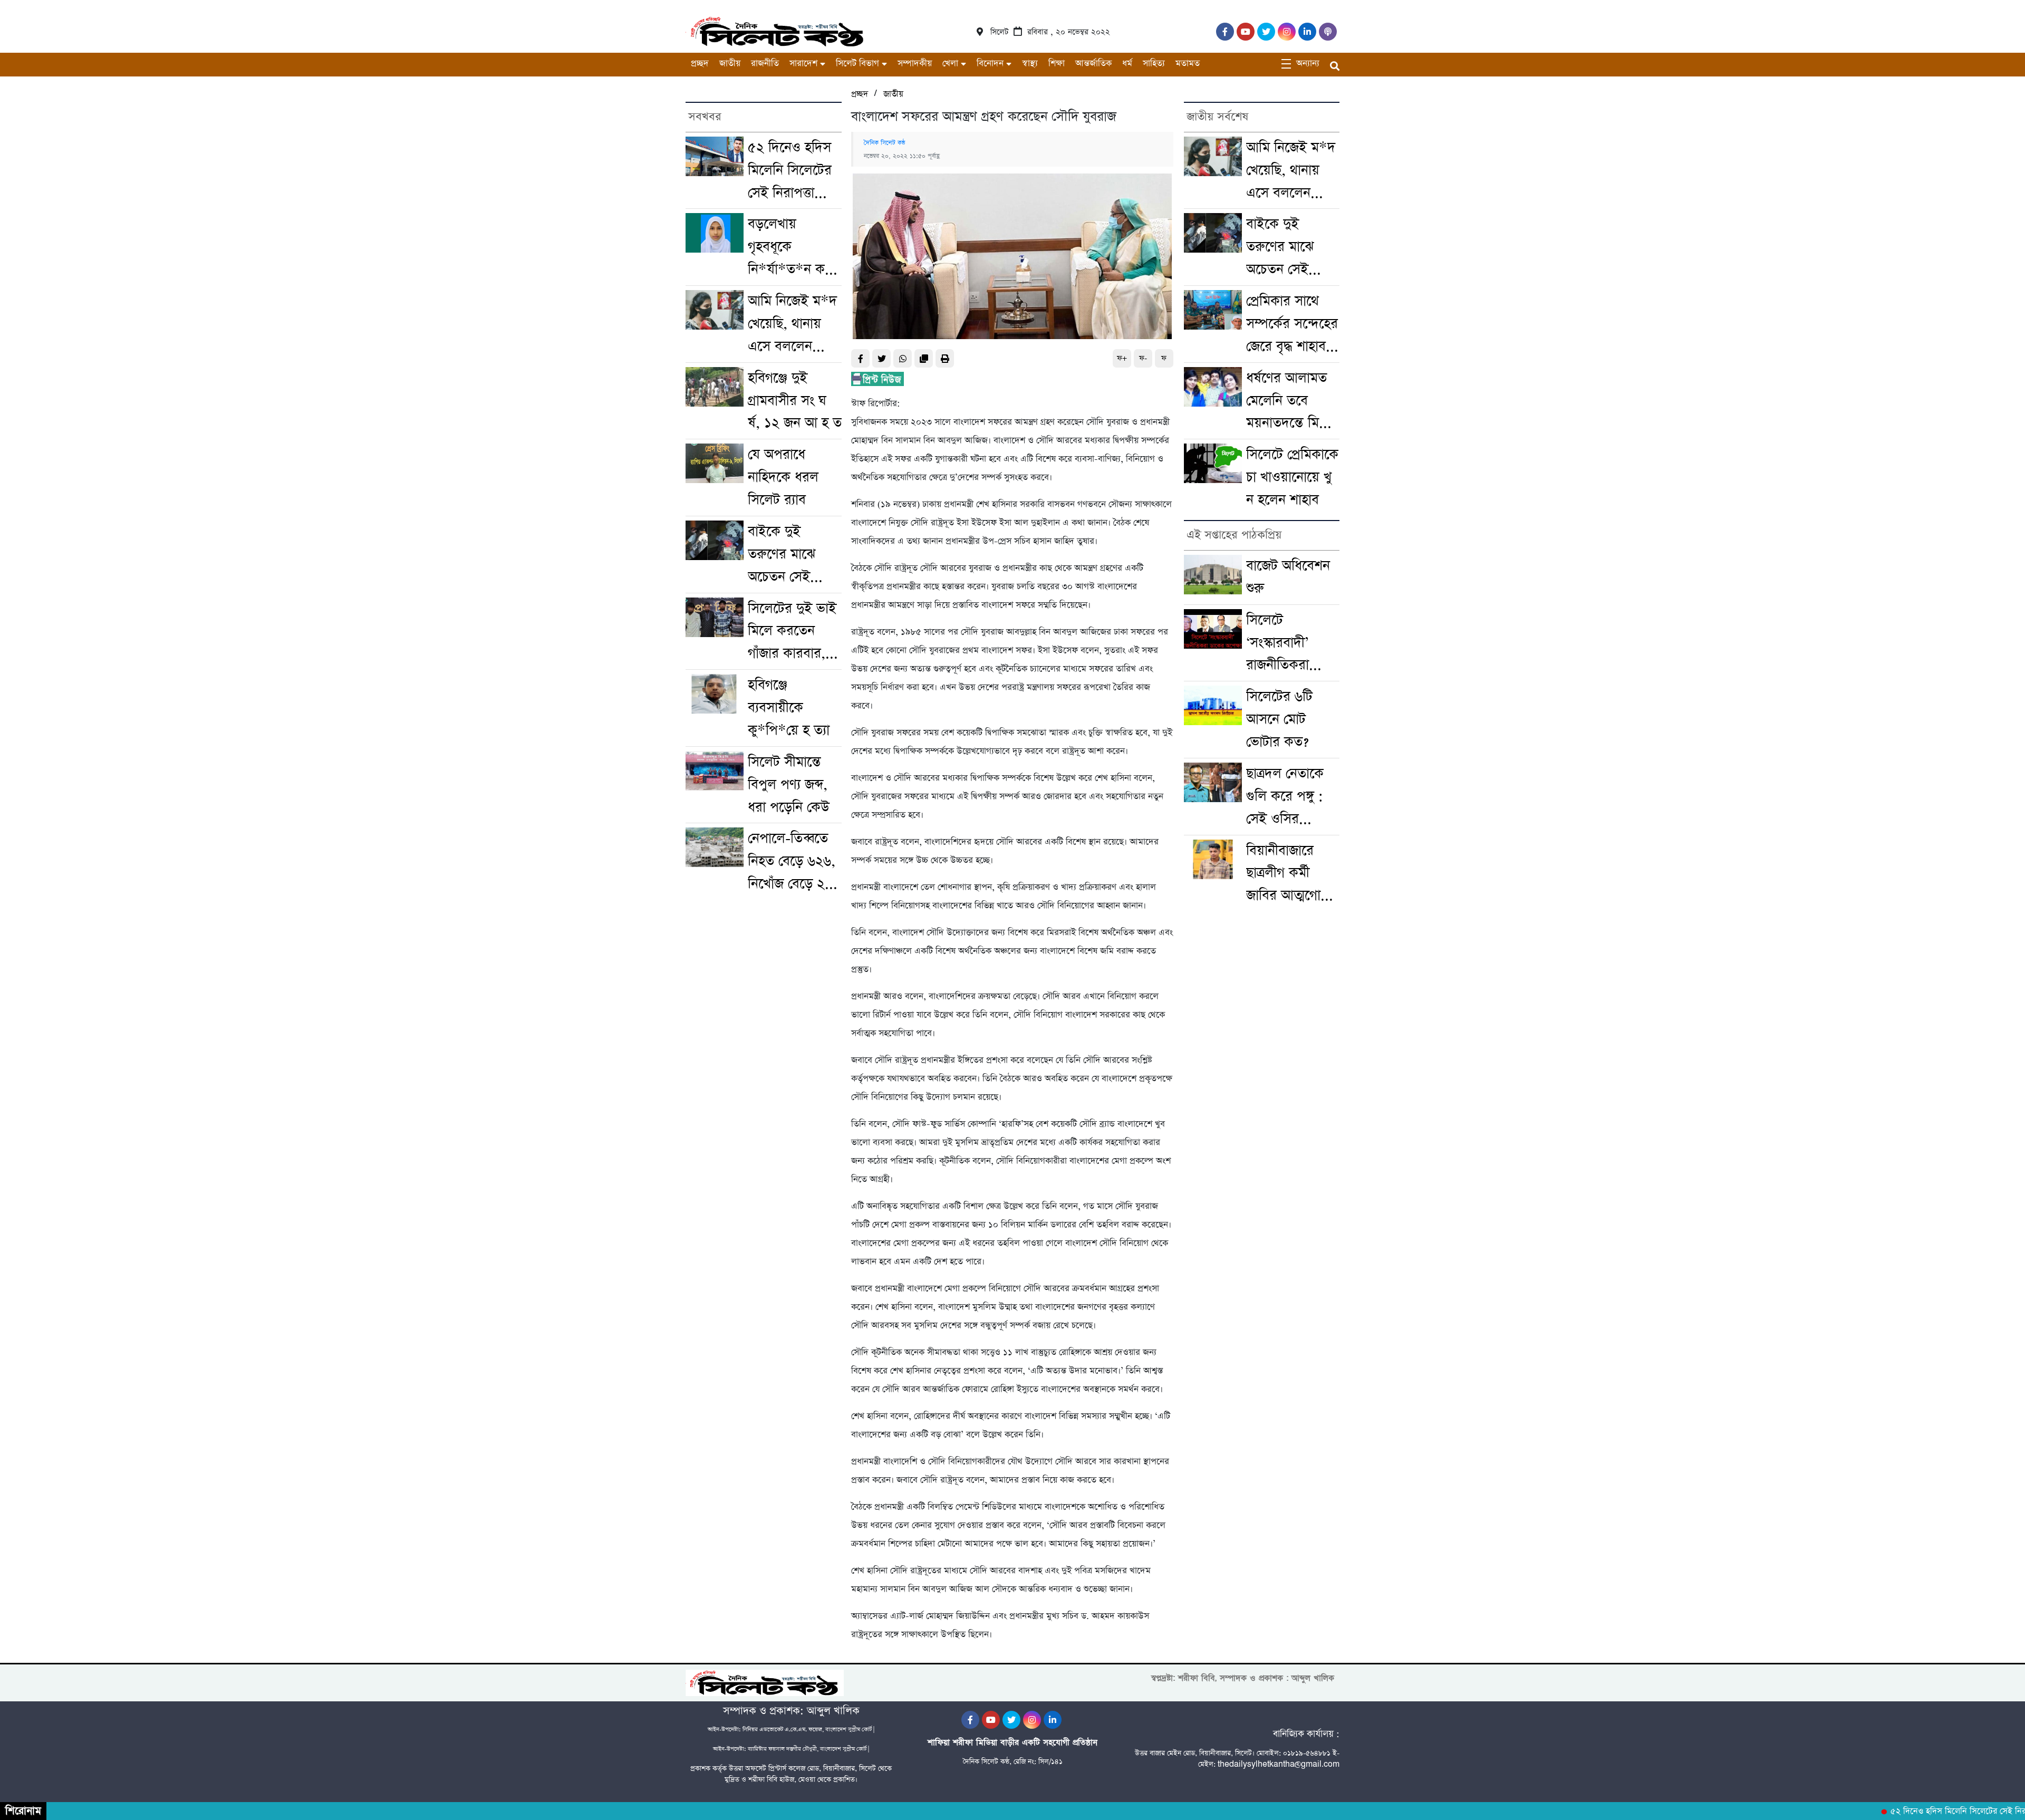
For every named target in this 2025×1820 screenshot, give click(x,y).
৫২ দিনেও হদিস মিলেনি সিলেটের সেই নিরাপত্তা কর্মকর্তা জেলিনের (792, 171)
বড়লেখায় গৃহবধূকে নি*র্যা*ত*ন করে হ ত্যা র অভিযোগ (792, 248)
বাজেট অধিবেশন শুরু (1288, 577)
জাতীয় (730, 64)
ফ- (1143, 358)
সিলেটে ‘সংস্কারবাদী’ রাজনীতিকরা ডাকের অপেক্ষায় (1287, 644)
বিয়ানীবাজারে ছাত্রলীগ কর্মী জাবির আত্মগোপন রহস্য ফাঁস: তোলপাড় (1291, 874)
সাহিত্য (1154, 64)
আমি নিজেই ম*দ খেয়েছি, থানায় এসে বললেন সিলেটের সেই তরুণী (792, 325)
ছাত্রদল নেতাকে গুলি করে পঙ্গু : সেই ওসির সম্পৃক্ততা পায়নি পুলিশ (1287, 797)
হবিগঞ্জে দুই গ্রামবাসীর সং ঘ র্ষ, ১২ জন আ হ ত (795, 401)
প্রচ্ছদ (700, 64)
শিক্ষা (1057, 64)
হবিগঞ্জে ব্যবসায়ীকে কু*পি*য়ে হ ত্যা (789, 708)
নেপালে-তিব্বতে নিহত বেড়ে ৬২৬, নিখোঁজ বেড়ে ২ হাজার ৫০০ (792, 862)
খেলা (950, 64)
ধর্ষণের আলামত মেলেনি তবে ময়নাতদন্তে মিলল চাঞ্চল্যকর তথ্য (1291, 402)
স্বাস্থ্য (1030, 64)
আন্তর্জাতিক (1093, 64)
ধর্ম (1127, 64)
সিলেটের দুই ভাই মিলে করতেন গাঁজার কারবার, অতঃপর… (792, 632)
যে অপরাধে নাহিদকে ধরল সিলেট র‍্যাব (783, 477)
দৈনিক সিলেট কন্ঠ (885, 143)
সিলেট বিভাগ (857, 64)
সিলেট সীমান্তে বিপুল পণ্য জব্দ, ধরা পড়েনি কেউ (789, 785)
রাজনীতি (765, 64)
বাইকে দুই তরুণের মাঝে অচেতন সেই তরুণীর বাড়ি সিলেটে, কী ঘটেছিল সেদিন (785, 555)
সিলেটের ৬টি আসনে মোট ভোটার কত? (1279, 719)
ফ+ (1122, 358)
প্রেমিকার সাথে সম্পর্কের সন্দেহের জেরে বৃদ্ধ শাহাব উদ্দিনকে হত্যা (1292, 325)
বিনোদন (990, 64)
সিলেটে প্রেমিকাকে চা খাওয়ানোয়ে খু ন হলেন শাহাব (1292, 477)
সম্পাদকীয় (915, 64)
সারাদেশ (803, 64)
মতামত (1188, 64)
